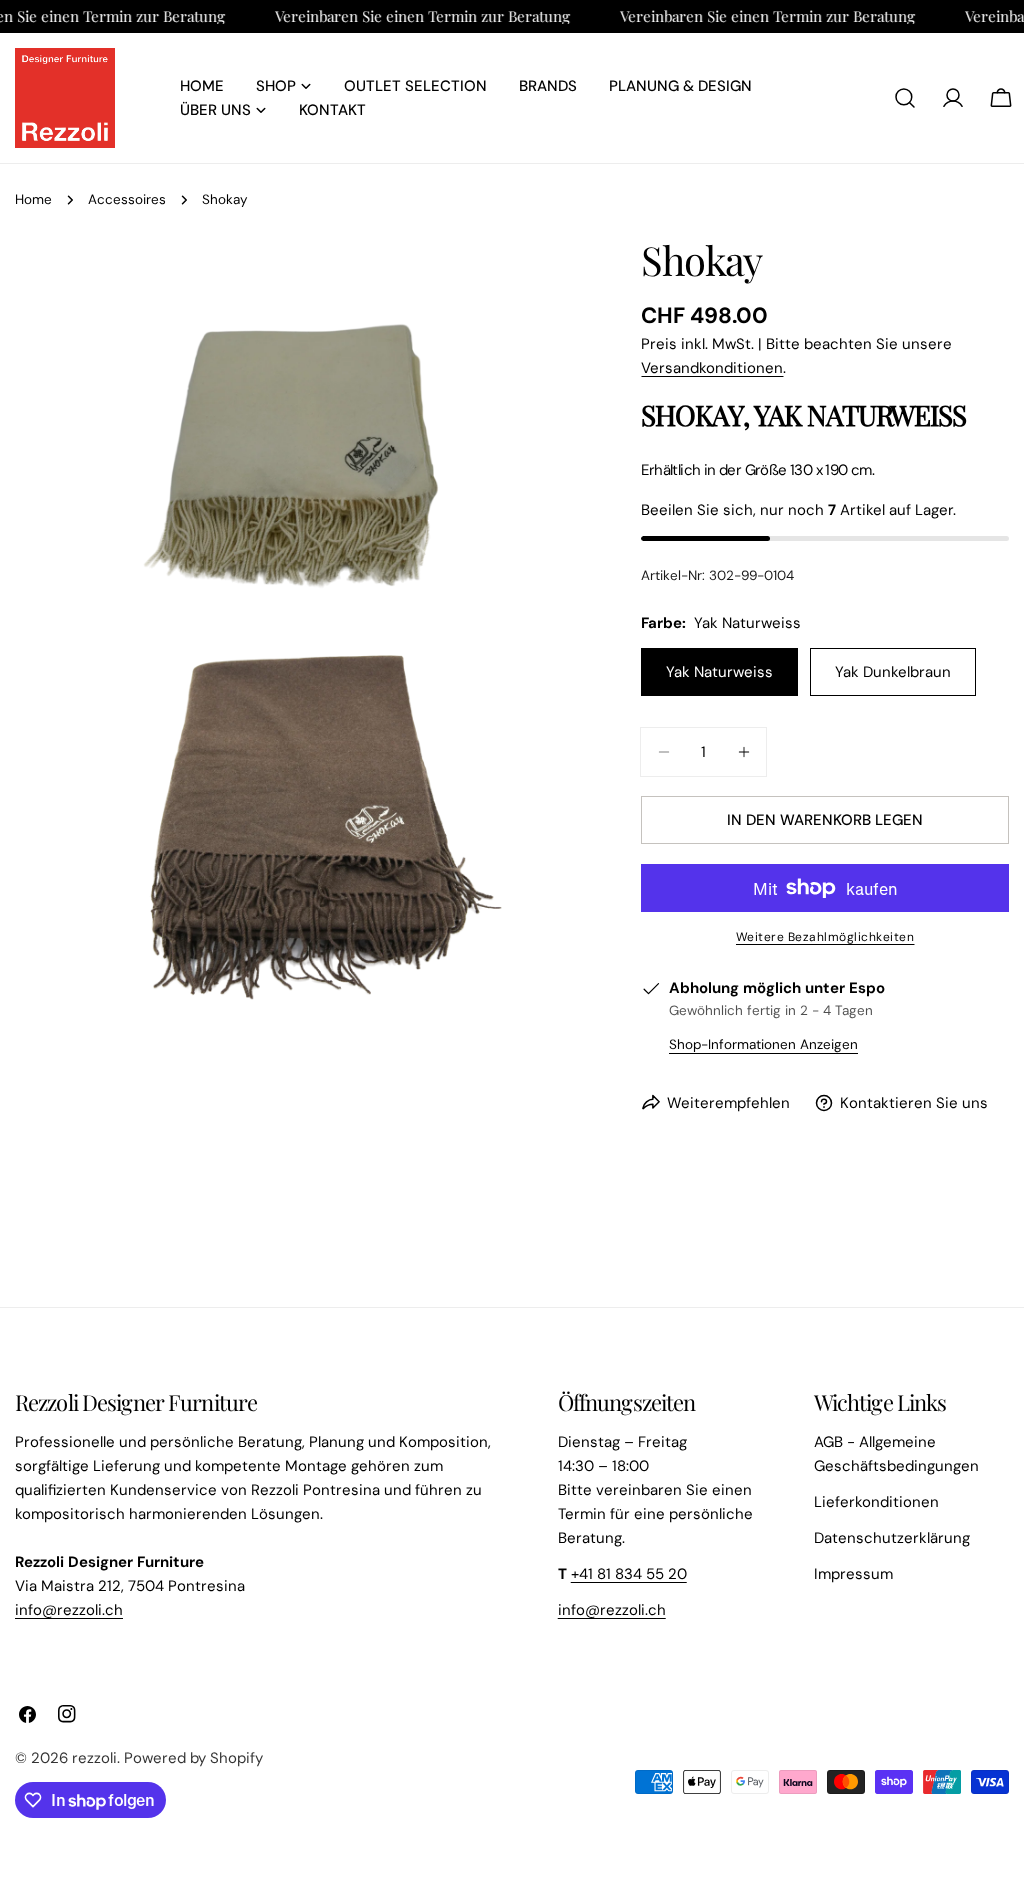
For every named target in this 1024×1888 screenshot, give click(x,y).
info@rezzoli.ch (69, 1610)
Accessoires (127, 199)
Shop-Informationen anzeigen (763, 1044)
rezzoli (94, 1758)
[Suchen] (905, 98)
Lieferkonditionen (876, 1502)
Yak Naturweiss (719, 672)
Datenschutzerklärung (892, 1538)
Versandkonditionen (712, 368)
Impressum (853, 1574)
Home (33, 199)
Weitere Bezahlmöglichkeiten (825, 937)
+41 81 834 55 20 (629, 1574)
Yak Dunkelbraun (893, 672)
